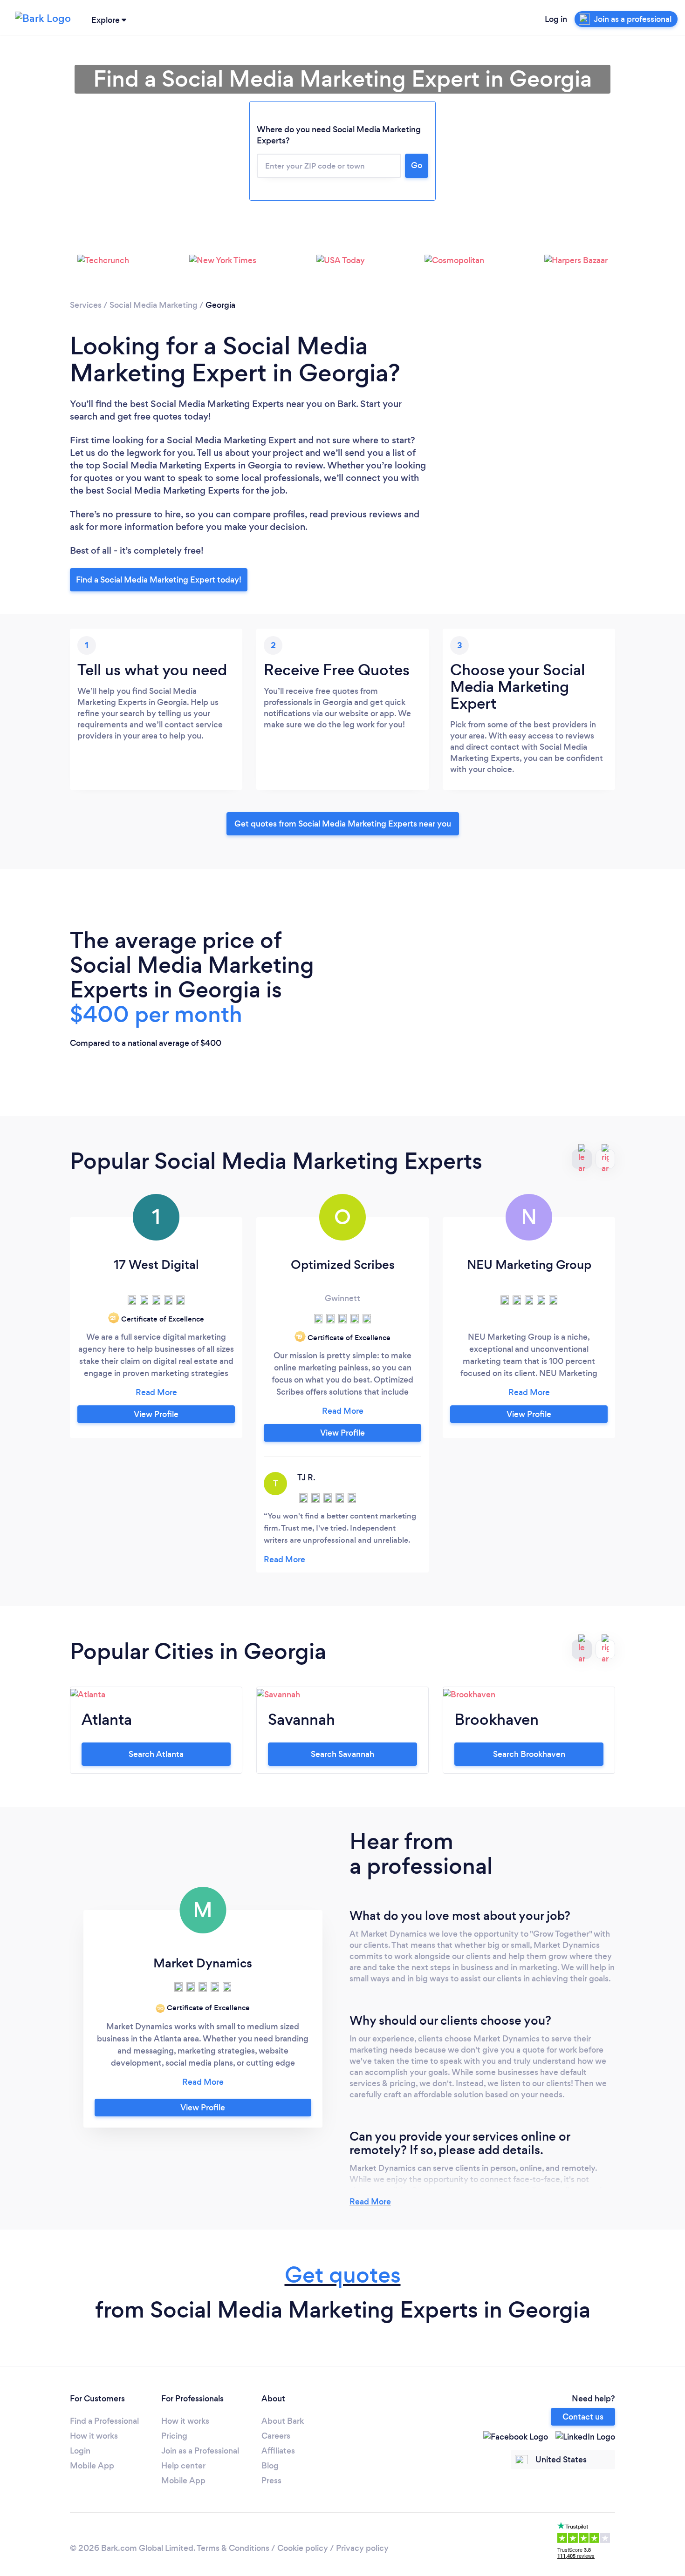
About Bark (283, 2421)
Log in (556, 19)
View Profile (156, 1414)
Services (86, 305)
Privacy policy (362, 2548)
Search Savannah (342, 1754)
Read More (370, 2202)
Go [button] (417, 165)
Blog (270, 2466)
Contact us (583, 2417)
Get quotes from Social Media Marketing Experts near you (343, 824)
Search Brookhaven (529, 1754)
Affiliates (278, 2451)
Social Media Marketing (154, 305)
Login (80, 2451)
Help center (183, 2466)
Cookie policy (303, 2548)
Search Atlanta (156, 1754)
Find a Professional (104, 2421)
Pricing (174, 2436)
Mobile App (92, 2466)
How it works (94, 2436)
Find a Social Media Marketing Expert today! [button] (159, 580)
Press (271, 2481)
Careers (276, 2436)
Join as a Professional (200, 2451)
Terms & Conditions (233, 2548)
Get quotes (343, 2275)
